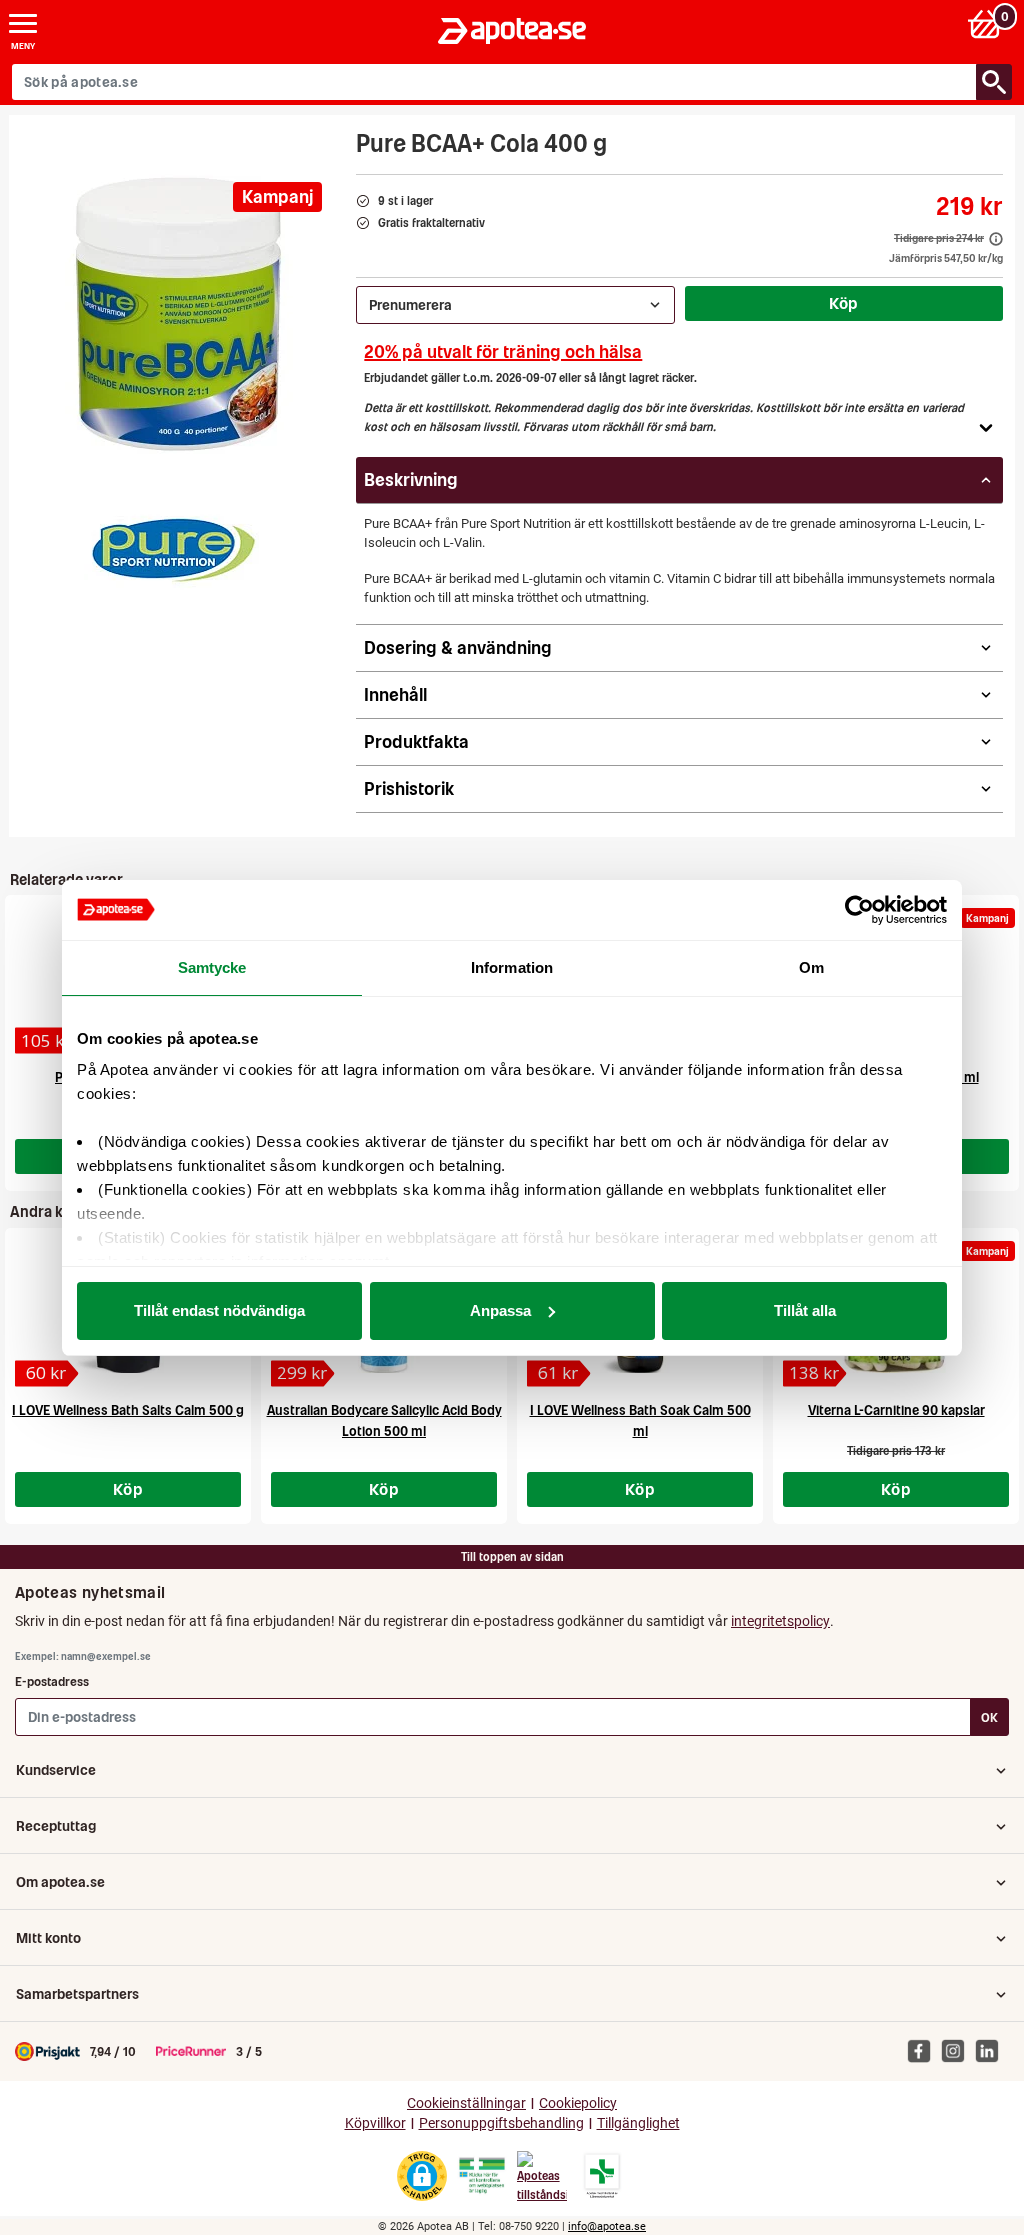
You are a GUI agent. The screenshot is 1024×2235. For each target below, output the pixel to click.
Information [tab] (512, 967)
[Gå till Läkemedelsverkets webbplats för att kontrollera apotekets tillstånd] (482, 2176)
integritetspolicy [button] (780, 1621)
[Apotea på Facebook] (924, 2050)
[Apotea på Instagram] (958, 2050)
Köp (844, 303)
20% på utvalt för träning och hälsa (503, 351)
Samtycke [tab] (212, 967)
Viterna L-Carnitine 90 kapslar (896, 1410)
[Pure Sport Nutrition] (171, 546)
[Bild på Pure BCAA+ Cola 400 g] (177, 314)
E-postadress (52, 1681)
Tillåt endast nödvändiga (219, 1310)
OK (989, 1717)
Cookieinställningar (466, 2103)
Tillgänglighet (638, 2123)
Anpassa (500, 1310)
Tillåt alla (805, 1310)
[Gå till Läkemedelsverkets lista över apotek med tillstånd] (602, 2176)
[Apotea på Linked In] (992, 2050)
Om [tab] (811, 967)
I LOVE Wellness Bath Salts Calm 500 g (128, 1410)
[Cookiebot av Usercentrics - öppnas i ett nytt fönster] (859, 910)
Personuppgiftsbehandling (501, 2123)
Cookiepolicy (578, 2103)
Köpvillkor (375, 2123)
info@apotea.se (607, 2226)
